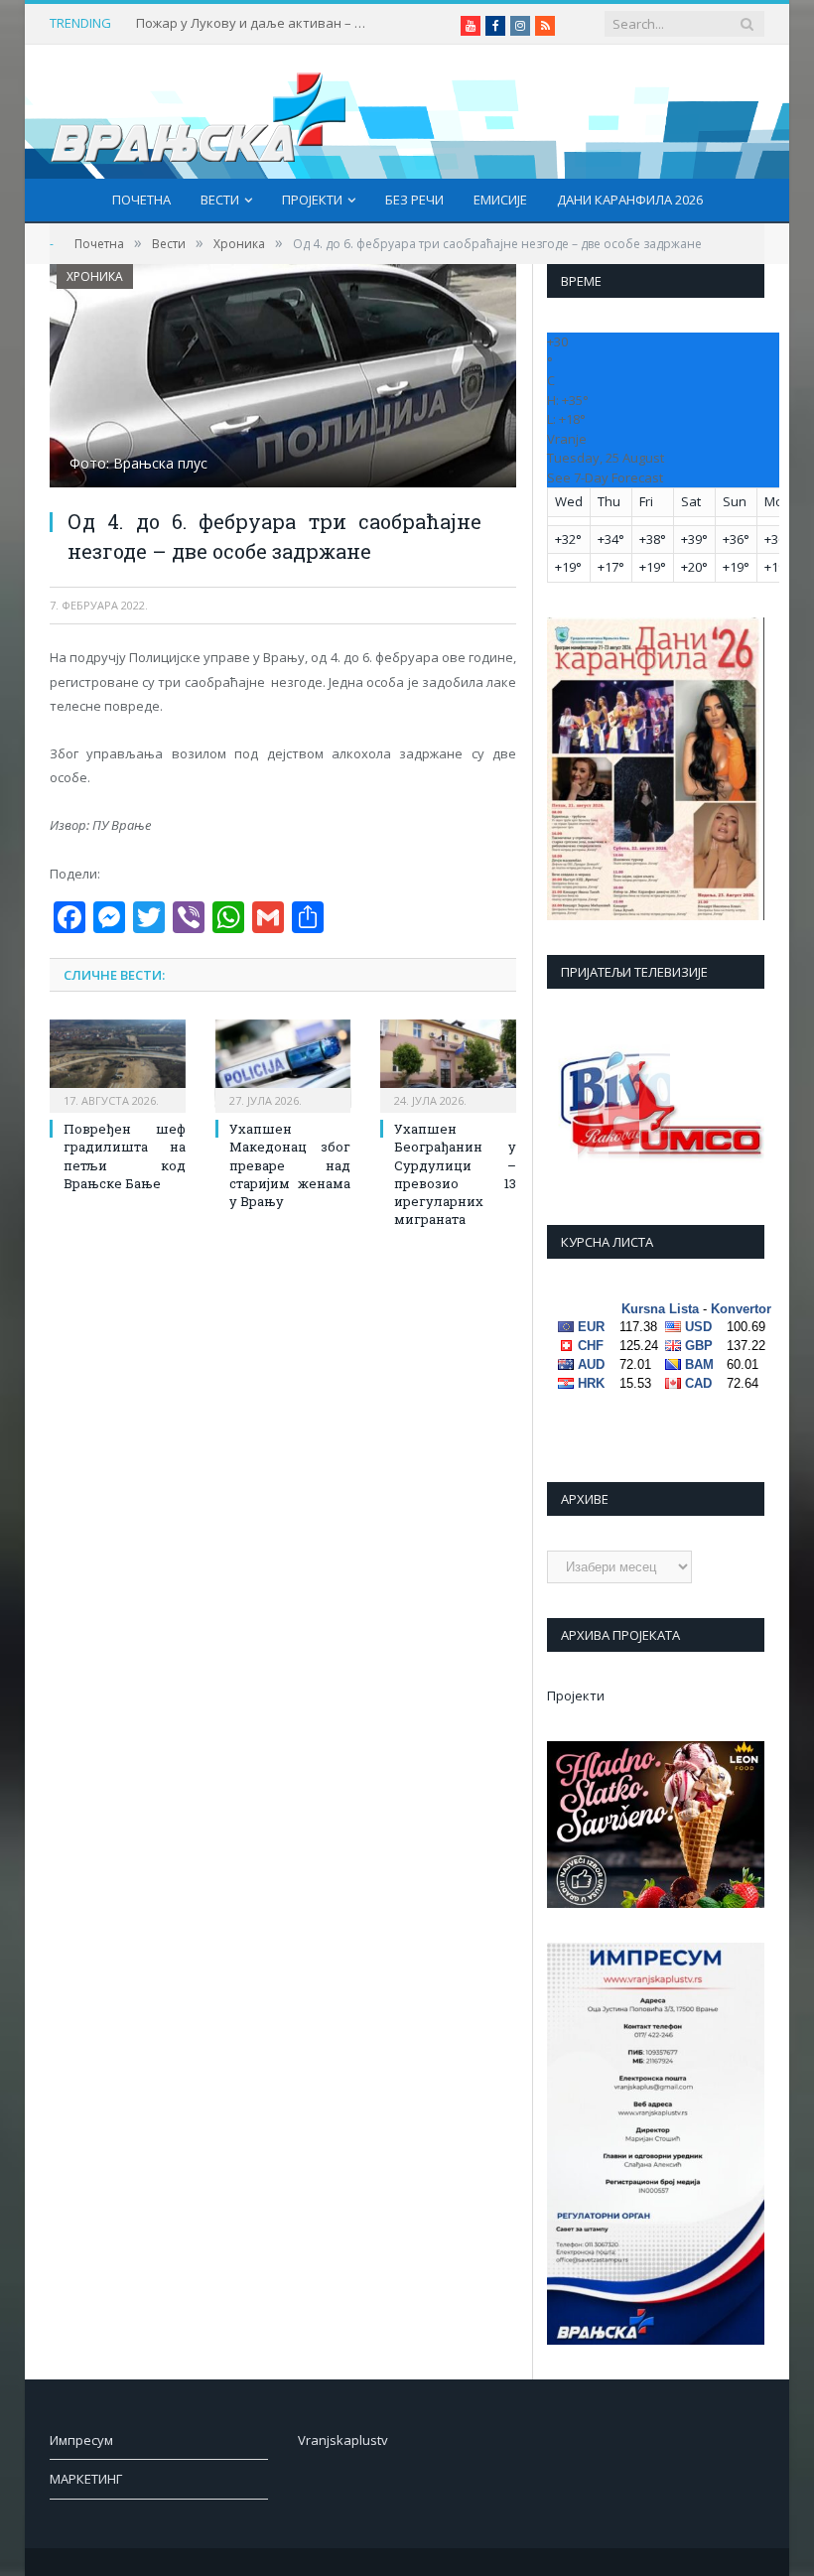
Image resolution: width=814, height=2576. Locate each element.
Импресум (81, 2440)
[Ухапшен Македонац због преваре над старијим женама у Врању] (283, 1064)
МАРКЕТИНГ (86, 2479)
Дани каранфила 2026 (630, 200)
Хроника (95, 276)
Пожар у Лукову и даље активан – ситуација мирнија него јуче (255, 23)
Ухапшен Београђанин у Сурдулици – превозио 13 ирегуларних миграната (455, 1174)
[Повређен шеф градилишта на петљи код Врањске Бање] (118, 1064)
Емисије (500, 200)
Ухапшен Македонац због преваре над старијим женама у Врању (290, 1165)
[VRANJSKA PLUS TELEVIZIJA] (199, 112)
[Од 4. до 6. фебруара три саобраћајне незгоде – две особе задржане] (283, 378)
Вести (220, 200)
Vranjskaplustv (343, 2440)
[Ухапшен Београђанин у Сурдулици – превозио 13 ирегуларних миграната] (448, 1064)
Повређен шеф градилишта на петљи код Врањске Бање (125, 1156)
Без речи (414, 200)
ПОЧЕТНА (141, 200)
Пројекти (312, 200)
